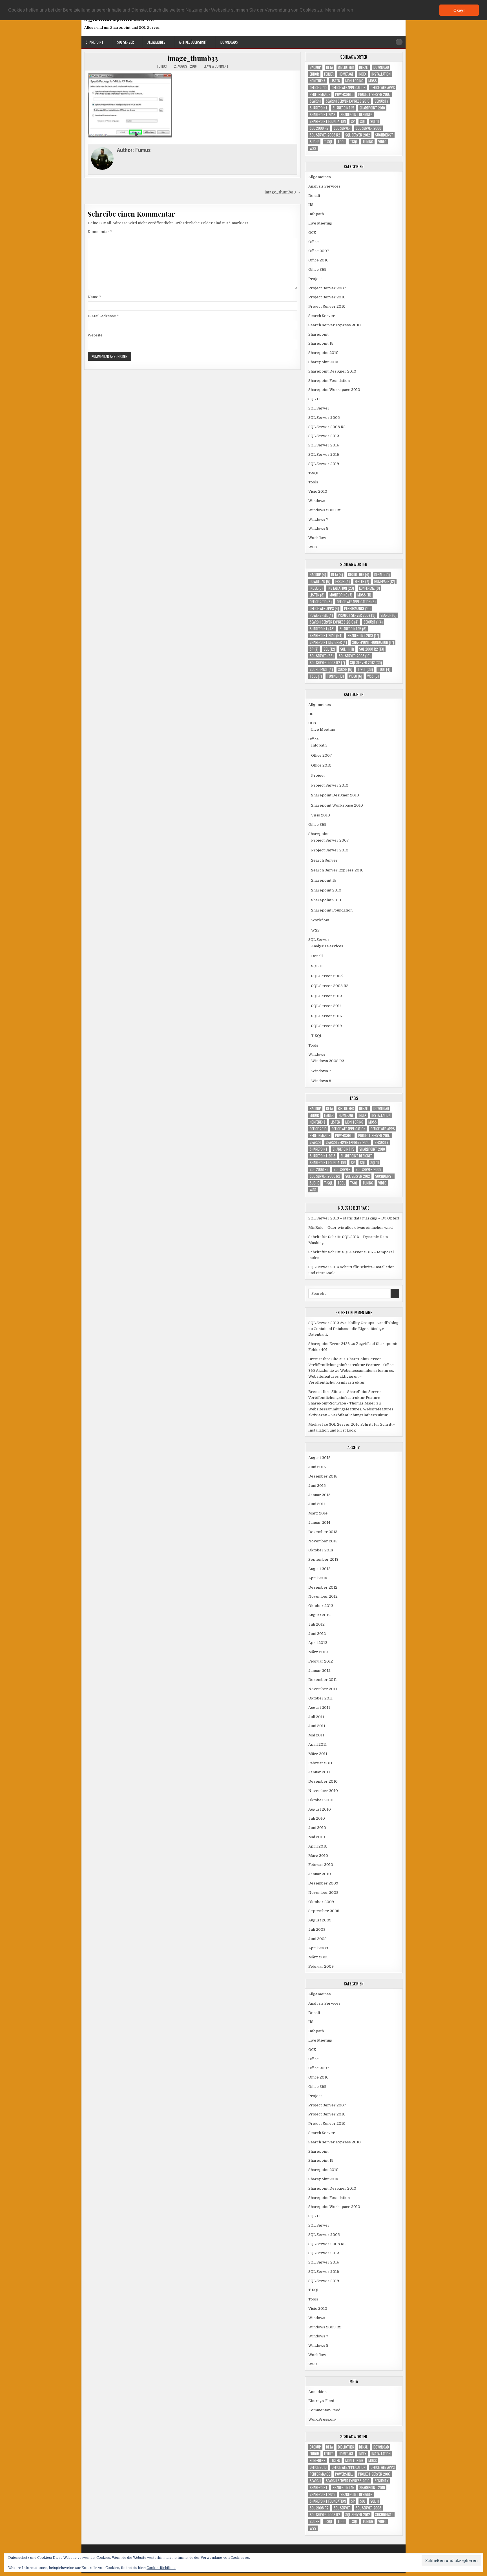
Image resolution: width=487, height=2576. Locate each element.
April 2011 (317, 1744)
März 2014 (318, 1513)
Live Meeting (320, 223)
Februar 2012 (321, 1661)
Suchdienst (384, 135)
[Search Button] (399, 42)
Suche (314, 142)
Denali (364, 67)
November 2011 (323, 1689)
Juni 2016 (317, 1467)
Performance (320, 94)
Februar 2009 (321, 1966)
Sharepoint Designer (357, 115)
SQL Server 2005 (324, 418)
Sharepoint (95, 42)
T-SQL (328, 142)
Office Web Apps (383, 88)
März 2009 (318, 1957)
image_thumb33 (193, 58)
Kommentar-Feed (324, 2410)
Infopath (316, 214)
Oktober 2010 (321, 1800)
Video (382, 142)
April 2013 (318, 1578)
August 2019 (319, 1458)
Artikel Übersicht (193, 42)
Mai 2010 (317, 1837)
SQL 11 (375, 121)
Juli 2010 (317, 1818)
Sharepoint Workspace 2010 (334, 390)
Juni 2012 (317, 1634)
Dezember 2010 (323, 1781)
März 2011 (318, 1754)
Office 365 (317, 269)
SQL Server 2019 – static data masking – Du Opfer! (354, 1218)
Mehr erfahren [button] (339, 10)
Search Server (322, 316)
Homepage (346, 74)
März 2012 (318, 1652)
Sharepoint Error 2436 (329, 1344)
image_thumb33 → (283, 192)
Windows (317, 501)
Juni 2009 (317, 1939)
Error (314, 74)
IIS (311, 205)
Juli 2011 (316, 1717)
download (381, 67)
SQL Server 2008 (368, 128)
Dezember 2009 (323, 1883)
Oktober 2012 (321, 1606)
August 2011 (319, 1708)
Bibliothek (346, 67)
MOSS (373, 81)
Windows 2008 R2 (325, 510)
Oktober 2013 (321, 1550)
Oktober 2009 (321, 1902)
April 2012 (318, 1643)
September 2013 (323, 1559)
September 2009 (324, 1911)
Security (382, 101)
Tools (313, 482)
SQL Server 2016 (324, 454)
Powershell (344, 94)
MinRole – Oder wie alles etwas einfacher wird (350, 1228)
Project (315, 279)
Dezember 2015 (323, 1476)
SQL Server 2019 (324, 464)
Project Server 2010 (327, 297)
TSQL (354, 142)
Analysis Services (324, 186)
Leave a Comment (216, 66)
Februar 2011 (320, 1763)
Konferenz (318, 81)
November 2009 (323, 1893)
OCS (312, 233)
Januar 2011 (319, 1772)
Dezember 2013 (323, 1532)
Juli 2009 (317, 1929)
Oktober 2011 (320, 1698)
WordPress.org (322, 2419)
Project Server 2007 (374, 94)
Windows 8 (318, 528)
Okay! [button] (459, 10)
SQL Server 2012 (358, 135)
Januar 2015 (319, 1495)
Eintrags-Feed (321, 2401)
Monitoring (354, 81)
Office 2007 (319, 251)
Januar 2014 (319, 1523)
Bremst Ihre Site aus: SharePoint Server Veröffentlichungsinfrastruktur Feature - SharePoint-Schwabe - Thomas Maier (345, 1398)
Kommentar (100, 232)
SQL (363, 121)
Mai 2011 (316, 1735)
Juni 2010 (317, 1828)
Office (314, 242)
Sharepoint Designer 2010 (332, 371)
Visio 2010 (318, 491)
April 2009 (318, 1948)
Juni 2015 (317, 1486)
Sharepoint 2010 (372, 108)
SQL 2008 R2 (319, 128)
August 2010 (320, 1809)
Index (362, 74)
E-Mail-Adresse (103, 316)
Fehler (329, 74)
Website (95, 335)
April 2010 (318, 1846)
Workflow (317, 538)
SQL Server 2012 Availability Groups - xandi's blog (353, 1323)
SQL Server (125, 42)
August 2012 (319, 1615)
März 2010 (318, 1856)
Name (94, 297)
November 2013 (323, 1541)
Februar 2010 (321, 1865)
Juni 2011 (317, 1726)
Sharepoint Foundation (328, 121)
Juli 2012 (316, 1624)
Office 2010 (318, 88)
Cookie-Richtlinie (161, 2568)
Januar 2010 (320, 1874)
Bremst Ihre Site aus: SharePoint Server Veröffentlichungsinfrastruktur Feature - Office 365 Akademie (351, 1365)
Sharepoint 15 (343, 108)
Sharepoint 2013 (323, 115)
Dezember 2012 (323, 1587)
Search (315, 101)
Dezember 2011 (323, 1680)
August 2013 (319, 1569)
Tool (341, 142)
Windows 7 (318, 519)
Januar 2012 (319, 1671)
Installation (381, 74)
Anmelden (317, 2392)
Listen (335, 81)
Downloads (229, 42)
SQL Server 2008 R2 (325, 135)
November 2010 (323, 1791)
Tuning (368, 142)
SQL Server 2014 (324, 445)
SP (353, 121)
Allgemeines (156, 42)
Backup (315, 67)
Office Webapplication (349, 88)
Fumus (162, 66)
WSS (313, 148)
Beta (329, 67)
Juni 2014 (317, 1504)
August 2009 (320, 1920)
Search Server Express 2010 (348, 101)
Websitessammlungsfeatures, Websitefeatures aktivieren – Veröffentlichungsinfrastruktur (351, 1376)
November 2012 (323, 1596)
